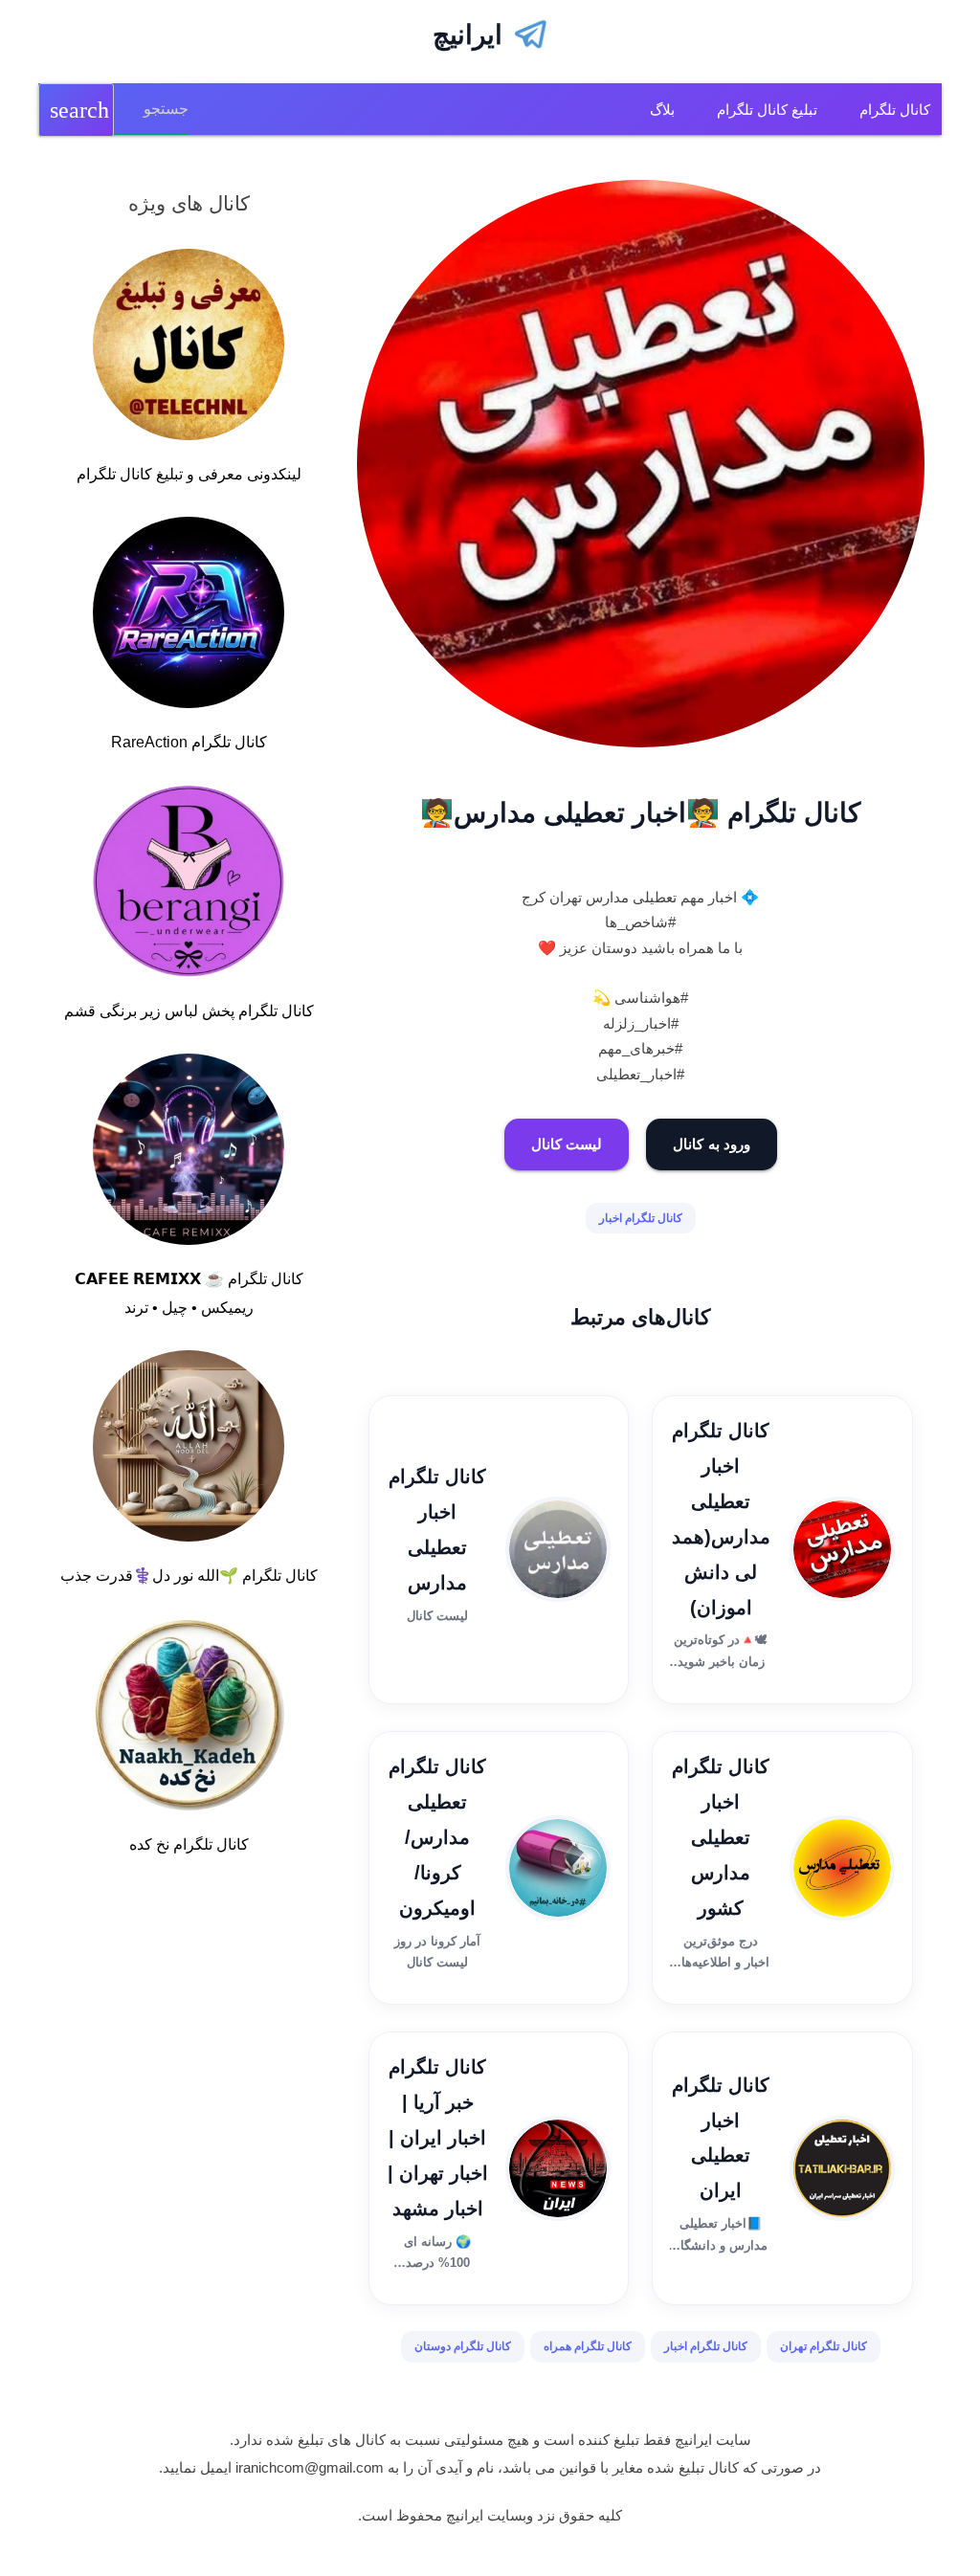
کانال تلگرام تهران (824, 2346)
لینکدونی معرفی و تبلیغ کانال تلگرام (189, 474)
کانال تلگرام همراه (588, 2346)
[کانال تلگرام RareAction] (189, 616)
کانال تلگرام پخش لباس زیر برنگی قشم (189, 1011)
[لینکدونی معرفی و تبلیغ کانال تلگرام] (189, 348)
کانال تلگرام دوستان (463, 2346)
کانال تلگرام (895, 110)
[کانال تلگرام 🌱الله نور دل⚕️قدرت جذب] (189, 1450)
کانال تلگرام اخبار (641, 1218)
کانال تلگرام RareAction (189, 742)
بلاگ (662, 110)
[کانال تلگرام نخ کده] (189, 1719)
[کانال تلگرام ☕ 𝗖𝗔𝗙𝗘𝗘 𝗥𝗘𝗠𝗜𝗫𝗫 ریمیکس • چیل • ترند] (189, 1153)
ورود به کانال (712, 1144)
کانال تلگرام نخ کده (189, 1844)
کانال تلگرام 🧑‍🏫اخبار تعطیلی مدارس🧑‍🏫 (640, 813)
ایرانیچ (468, 35)
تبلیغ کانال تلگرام (767, 110)
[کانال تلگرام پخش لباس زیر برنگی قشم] (189, 885)
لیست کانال (567, 1144)
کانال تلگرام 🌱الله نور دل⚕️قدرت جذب (189, 1576)
